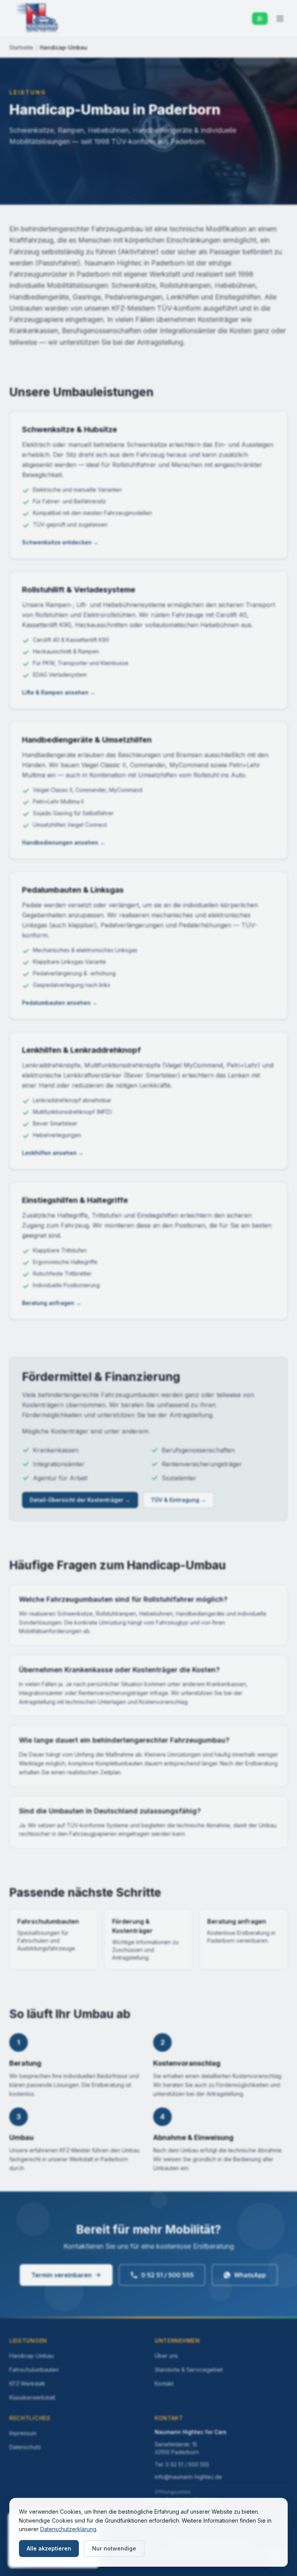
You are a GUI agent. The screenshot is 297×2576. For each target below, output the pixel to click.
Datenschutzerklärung (68, 2529)
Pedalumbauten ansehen (60, 1003)
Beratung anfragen (52, 1303)
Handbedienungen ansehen (64, 842)
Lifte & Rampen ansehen (59, 692)
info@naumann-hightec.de (188, 2477)
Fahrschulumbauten (34, 2370)
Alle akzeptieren (49, 2548)
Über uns (166, 2356)
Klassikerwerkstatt (32, 2397)
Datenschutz (25, 2447)
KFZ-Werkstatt (27, 2384)
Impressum (23, 2433)
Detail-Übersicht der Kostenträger (80, 1500)
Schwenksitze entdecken (60, 542)
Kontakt (164, 2384)
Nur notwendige (114, 2548)
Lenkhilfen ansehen (53, 1153)
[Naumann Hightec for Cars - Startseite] (37, 19)
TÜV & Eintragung (178, 1500)
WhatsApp (250, 2275)
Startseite (21, 47)
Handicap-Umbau (32, 2356)
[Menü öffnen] (280, 19)
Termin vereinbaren (61, 2275)
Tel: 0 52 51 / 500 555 (182, 2464)
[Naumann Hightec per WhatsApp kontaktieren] (260, 19)
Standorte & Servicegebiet (189, 2370)
